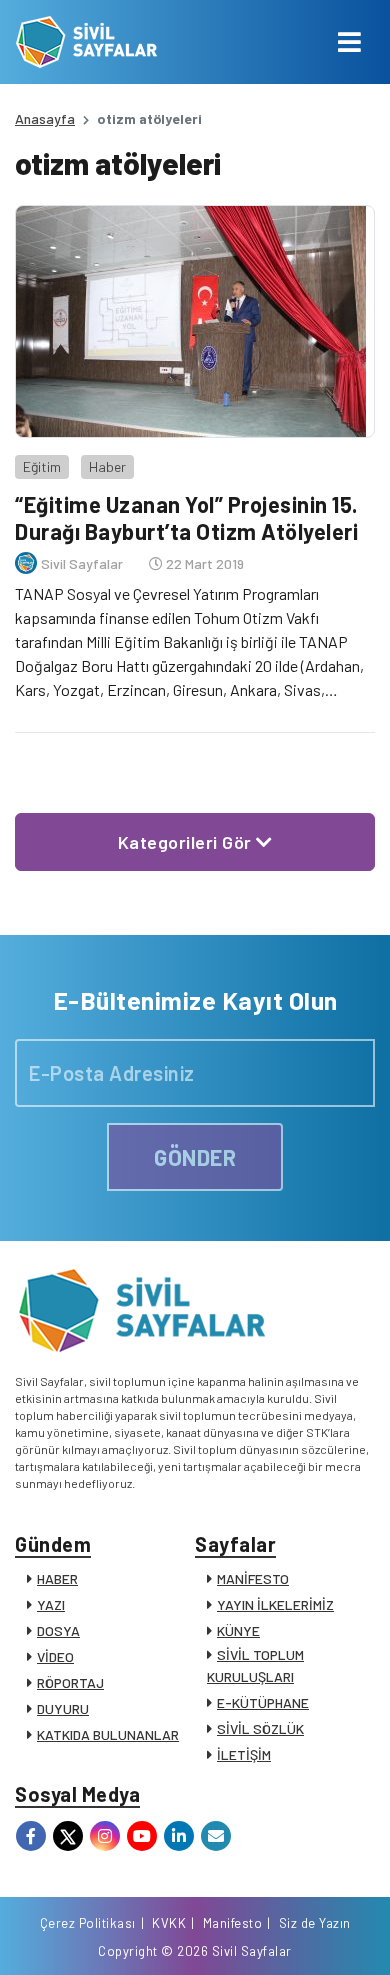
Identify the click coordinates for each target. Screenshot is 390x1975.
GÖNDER (195, 1157)
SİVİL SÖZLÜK (260, 1728)
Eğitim (42, 466)
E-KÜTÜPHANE (263, 1702)
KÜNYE (238, 1630)
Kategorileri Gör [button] (187, 842)
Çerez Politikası (88, 1923)
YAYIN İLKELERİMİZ (275, 1604)
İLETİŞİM (244, 1754)
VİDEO (55, 1656)
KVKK (169, 1923)
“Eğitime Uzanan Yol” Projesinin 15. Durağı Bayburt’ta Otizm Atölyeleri (186, 517)
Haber (107, 466)
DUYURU (63, 1708)
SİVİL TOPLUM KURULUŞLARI (255, 1665)
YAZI (51, 1604)
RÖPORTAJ (70, 1682)
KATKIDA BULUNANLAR (108, 1734)
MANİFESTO (253, 1578)
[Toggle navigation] (349, 42)
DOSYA (58, 1630)
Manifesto (233, 1923)
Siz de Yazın (315, 1923)
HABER (57, 1578)
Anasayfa (45, 118)
